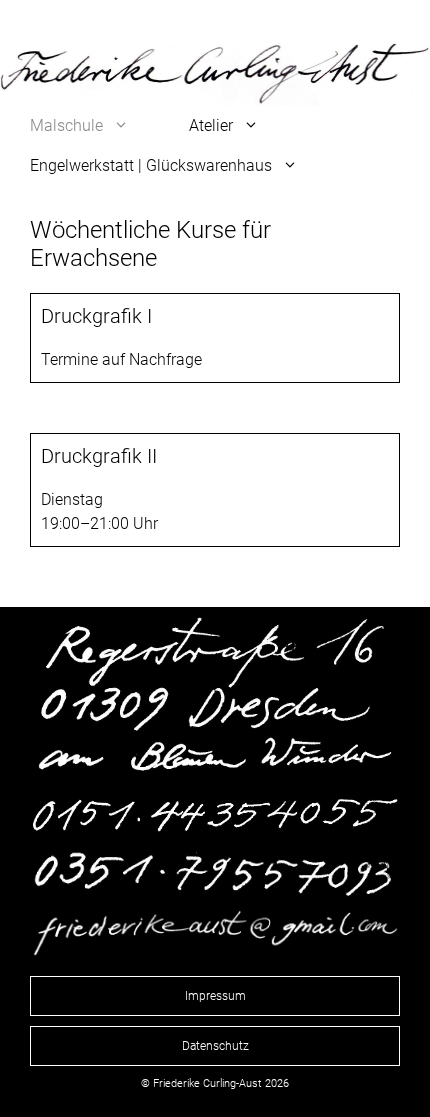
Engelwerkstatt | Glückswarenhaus (151, 165)
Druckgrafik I (96, 316)
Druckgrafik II (99, 456)
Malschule (66, 125)
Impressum (215, 996)
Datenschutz (215, 1046)
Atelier (211, 125)
